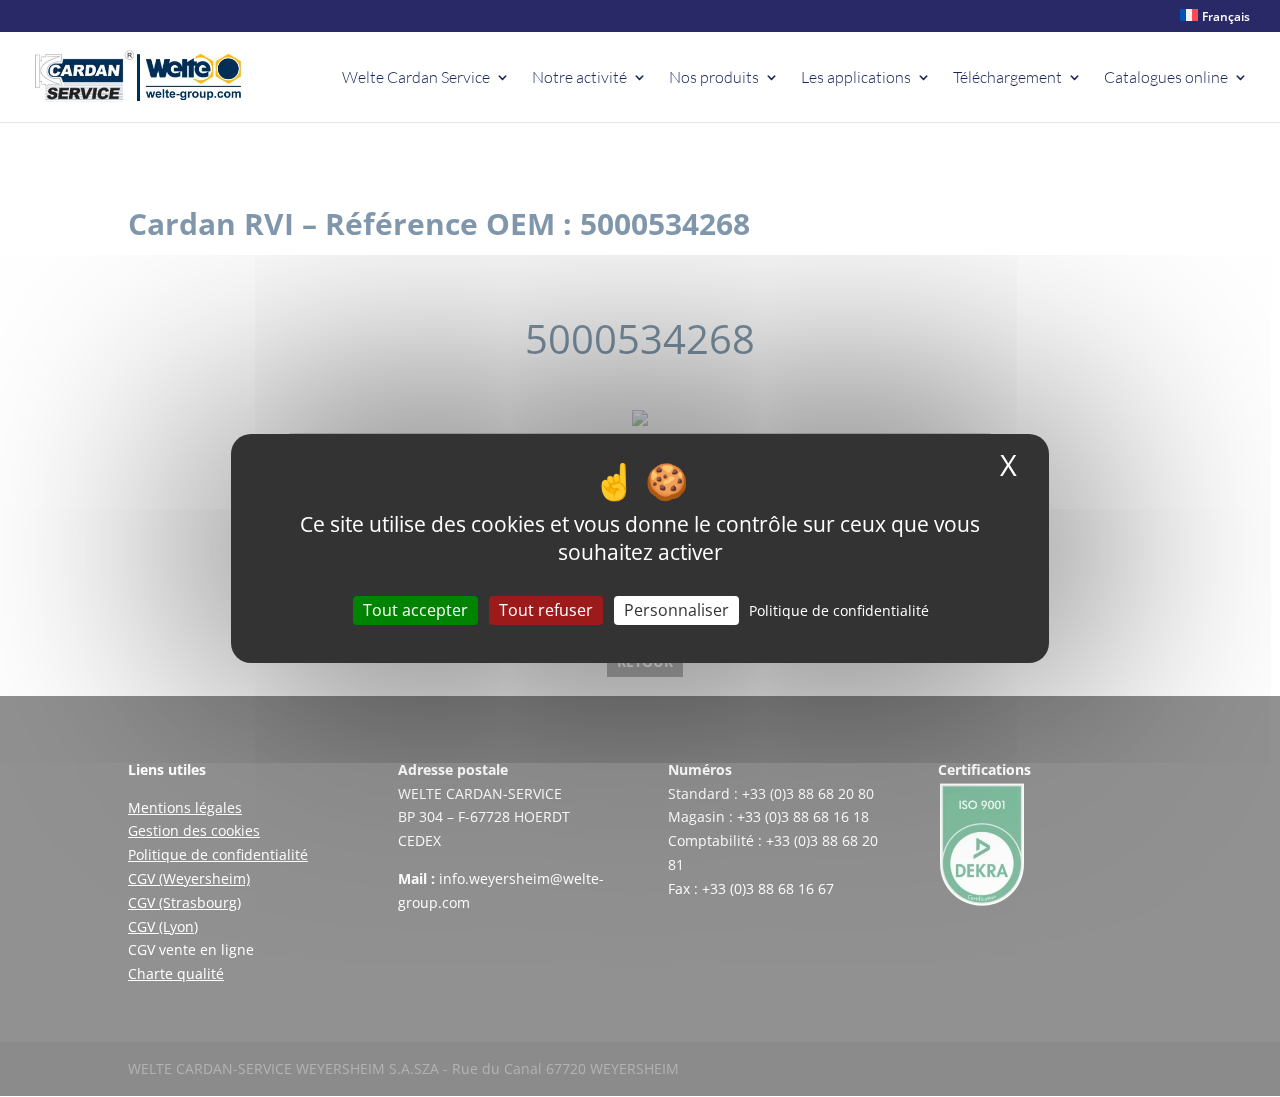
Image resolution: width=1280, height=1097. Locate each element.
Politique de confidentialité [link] (839, 610)
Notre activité (579, 78)
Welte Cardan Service (416, 78)
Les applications (856, 78)
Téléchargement (1007, 78)
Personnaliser (676, 610)
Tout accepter (415, 610)
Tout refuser (546, 610)
